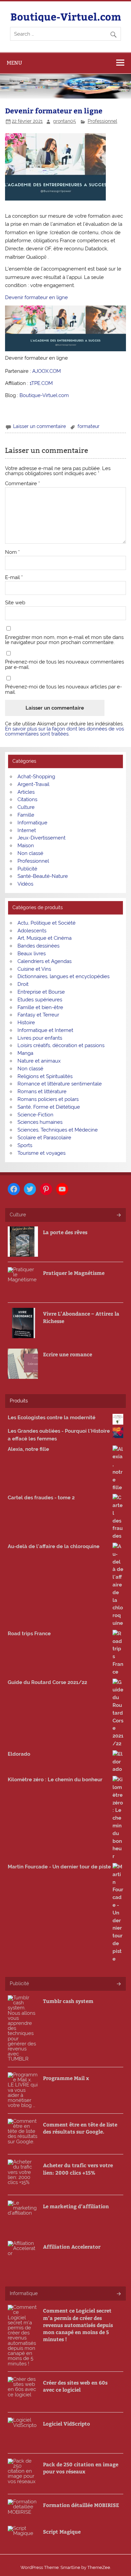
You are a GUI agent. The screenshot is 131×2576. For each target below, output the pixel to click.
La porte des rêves (65, 1232)
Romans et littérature (42, 1092)
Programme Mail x (66, 2078)
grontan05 (64, 121)
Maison (26, 846)
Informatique (32, 823)
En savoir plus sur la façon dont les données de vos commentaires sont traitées (64, 731)
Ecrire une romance (68, 1354)
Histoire (26, 1023)
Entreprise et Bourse (41, 992)
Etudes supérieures (40, 1000)
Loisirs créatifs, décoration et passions (61, 1045)
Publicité (27, 869)
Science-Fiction (35, 1115)
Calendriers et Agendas (45, 961)
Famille (26, 815)
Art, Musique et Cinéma (45, 938)
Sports (25, 1145)
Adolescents (32, 931)
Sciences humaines (40, 1122)
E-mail (14, 578)
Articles (26, 792)
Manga (25, 1053)
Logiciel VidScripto (67, 2423)
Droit (23, 984)
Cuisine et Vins (34, 969)
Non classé (30, 853)
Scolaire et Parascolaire (44, 1138)
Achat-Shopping (36, 777)
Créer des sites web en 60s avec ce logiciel (75, 2386)
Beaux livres (32, 954)
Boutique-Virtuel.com (66, 16)
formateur (89, 426)
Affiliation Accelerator (72, 2246)
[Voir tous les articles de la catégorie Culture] (118, 1215)
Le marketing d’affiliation (76, 2206)
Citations (27, 799)
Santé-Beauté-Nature (43, 876)
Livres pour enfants (40, 1038)
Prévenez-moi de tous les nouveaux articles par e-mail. (63, 689)
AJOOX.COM (47, 371)
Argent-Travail (33, 784)
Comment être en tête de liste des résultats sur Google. (80, 2128)
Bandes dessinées (38, 946)
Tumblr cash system (68, 2001)
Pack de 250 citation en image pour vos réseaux (81, 2468)
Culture (26, 807)
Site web (15, 603)
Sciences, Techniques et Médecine (58, 1130)
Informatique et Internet (45, 1030)
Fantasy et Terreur (38, 1015)
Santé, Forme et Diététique (49, 1107)
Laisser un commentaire (39, 426)
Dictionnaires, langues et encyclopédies (63, 976)
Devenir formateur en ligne (36, 297)
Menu (14, 63)
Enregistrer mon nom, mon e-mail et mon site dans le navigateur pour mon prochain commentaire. (64, 640)
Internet (27, 830)
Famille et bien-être (40, 1007)
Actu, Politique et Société (47, 923)
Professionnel (102, 121)
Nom (12, 552)
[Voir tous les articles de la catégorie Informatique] (118, 2294)
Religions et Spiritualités (45, 1076)
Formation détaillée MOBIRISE (81, 2505)
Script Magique (62, 2531)
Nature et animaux (39, 1061)
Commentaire (23, 484)
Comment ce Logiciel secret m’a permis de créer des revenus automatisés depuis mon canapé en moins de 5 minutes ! (78, 2325)
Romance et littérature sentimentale (60, 1084)
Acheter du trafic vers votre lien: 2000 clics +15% (78, 2169)
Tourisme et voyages (41, 1153)
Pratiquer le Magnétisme (74, 1273)
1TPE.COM (41, 383)
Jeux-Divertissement (41, 838)
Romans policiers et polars (48, 1099)
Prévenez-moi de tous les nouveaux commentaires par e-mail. (64, 665)
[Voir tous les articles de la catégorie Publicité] (118, 1984)
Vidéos (25, 884)
